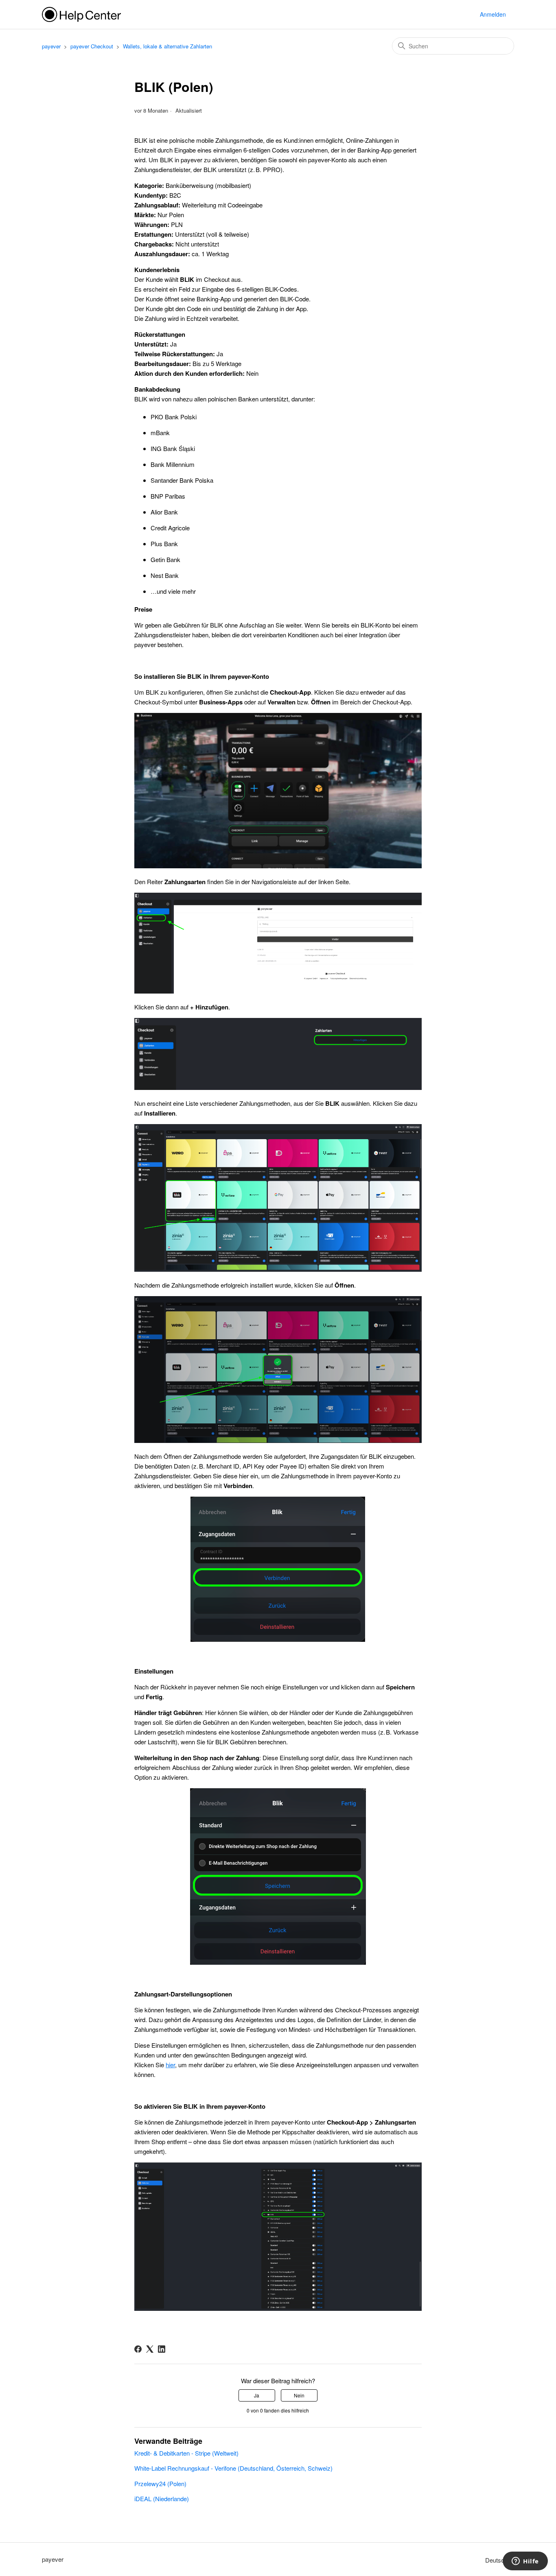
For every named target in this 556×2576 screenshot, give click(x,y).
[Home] (81, 14)
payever (51, 46)
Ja (257, 2395)
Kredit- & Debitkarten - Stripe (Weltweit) (186, 2453)
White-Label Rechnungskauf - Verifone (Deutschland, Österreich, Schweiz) (233, 2468)
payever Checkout (92, 46)
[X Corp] (150, 2349)
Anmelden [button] (493, 14)
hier (170, 2065)
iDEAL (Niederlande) (162, 2499)
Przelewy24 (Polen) (160, 2483)
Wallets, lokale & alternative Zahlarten (167, 46)
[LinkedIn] (162, 2349)
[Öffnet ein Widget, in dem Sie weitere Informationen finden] (525, 2562)
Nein (299, 2395)
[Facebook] (138, 2349)
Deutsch (497, 2560)
